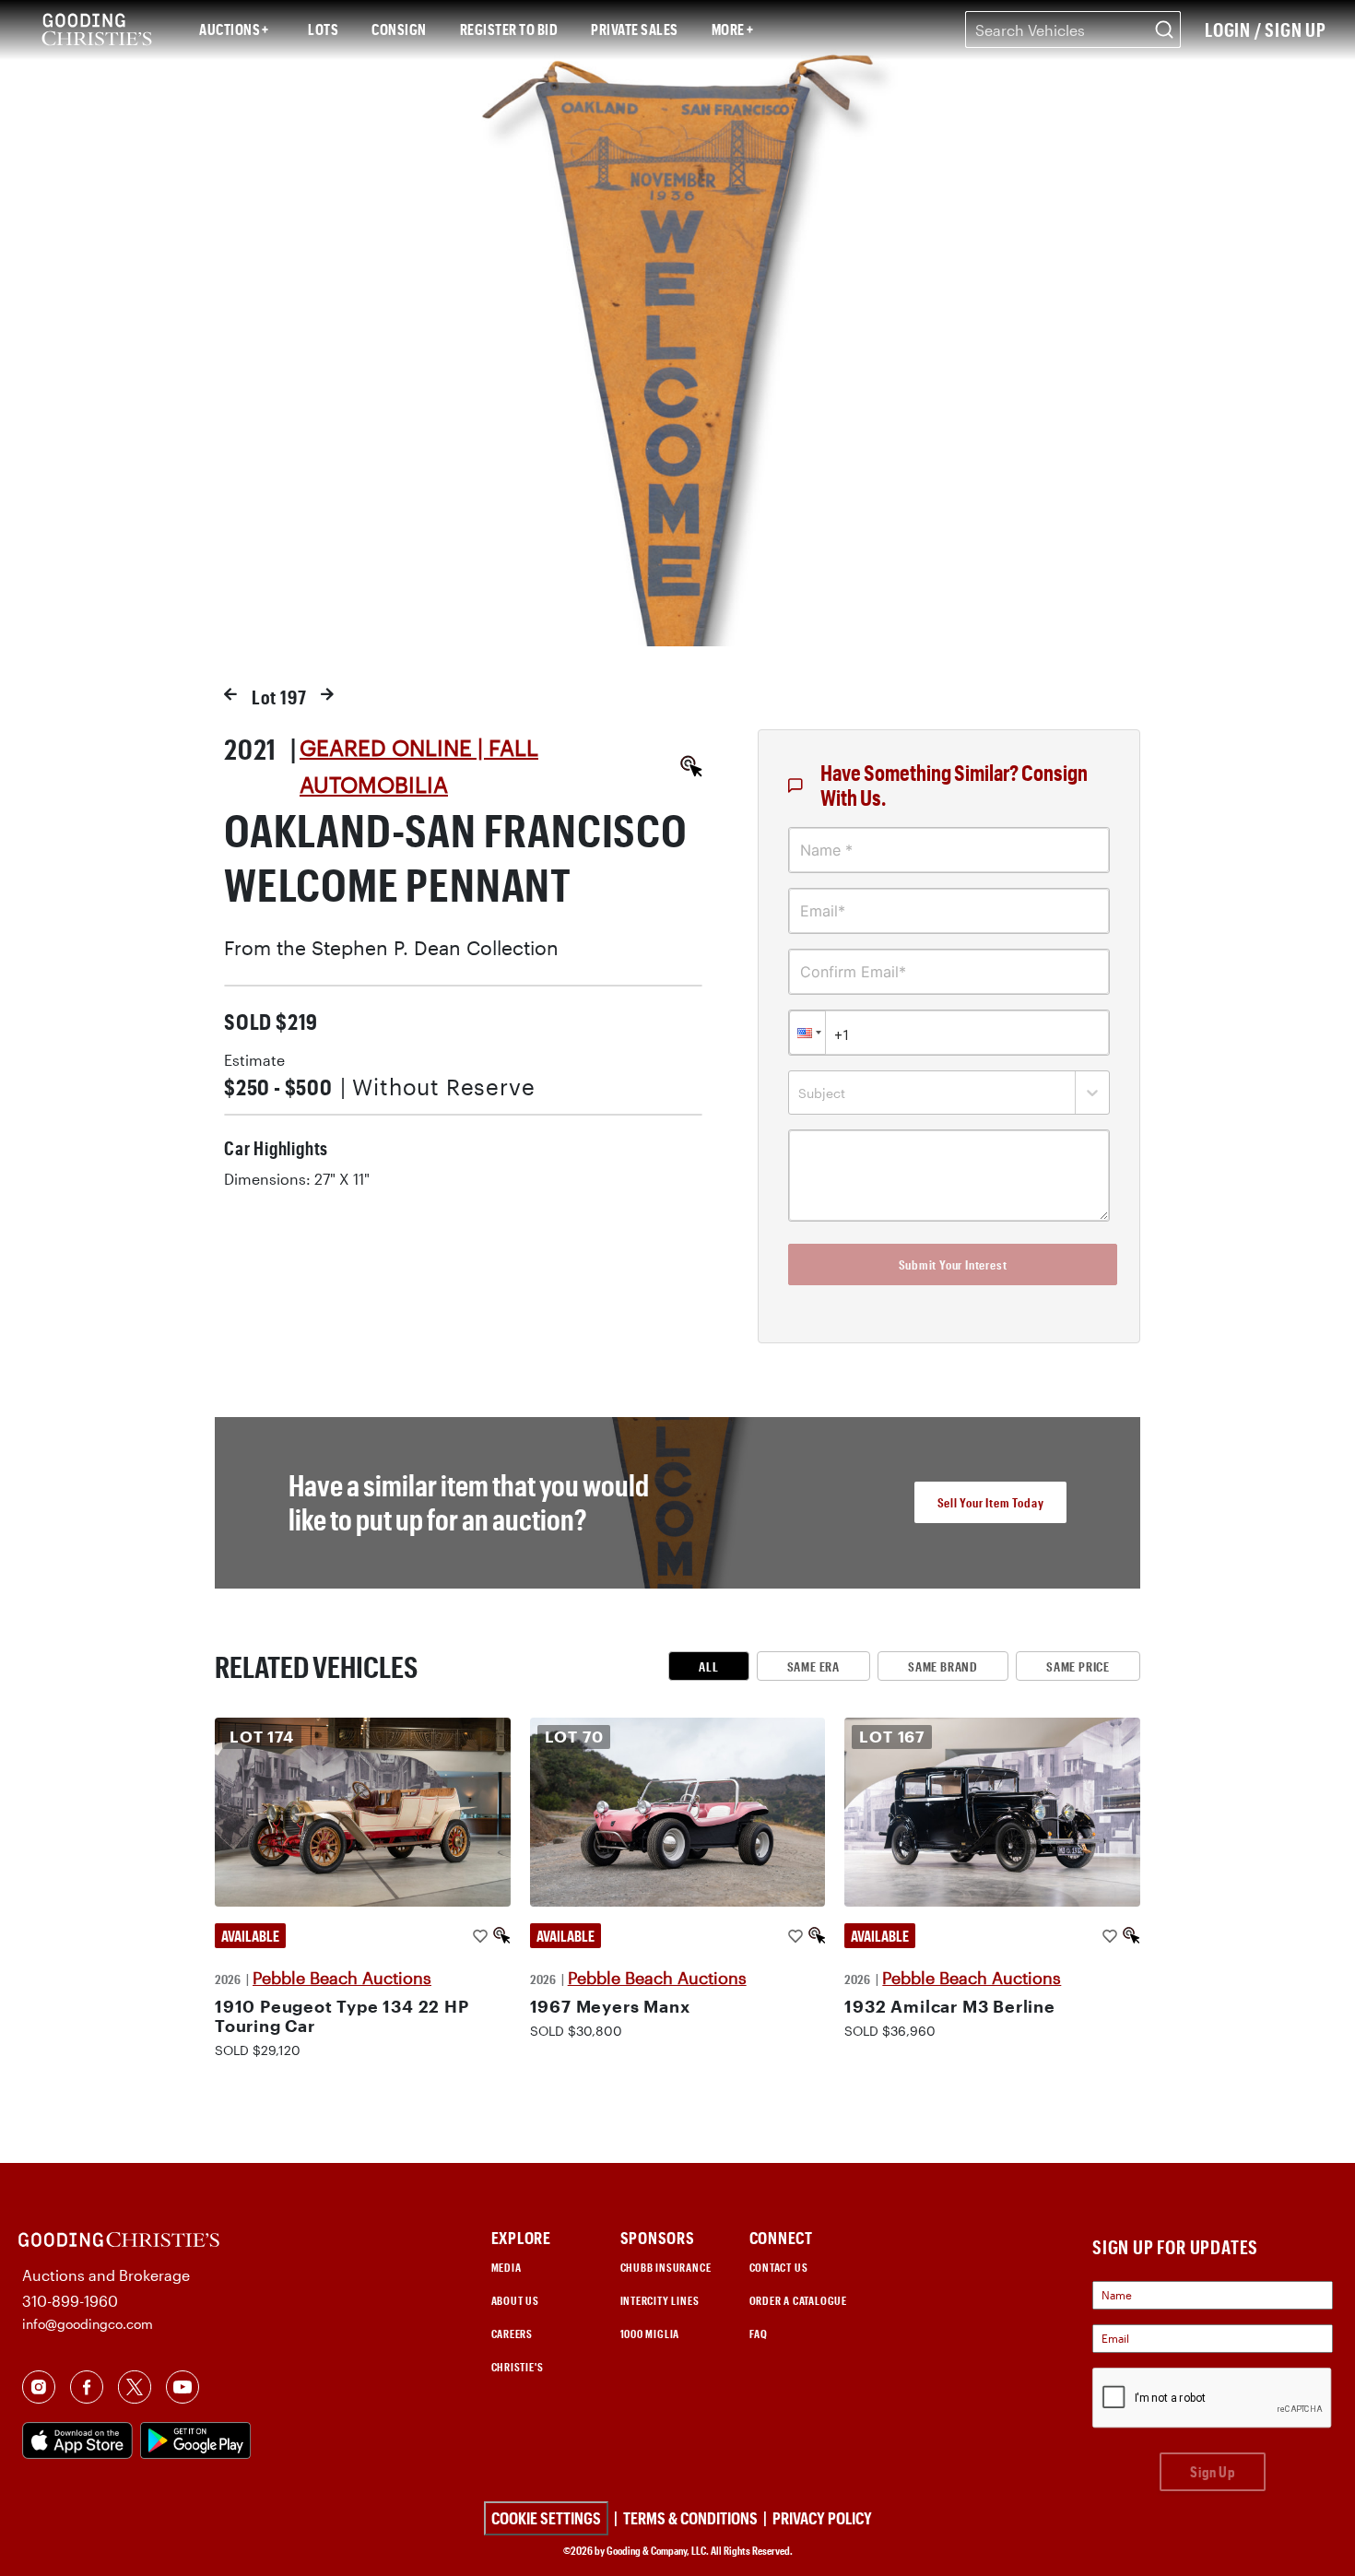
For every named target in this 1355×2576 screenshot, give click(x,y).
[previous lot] (230, 694)
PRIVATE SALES (635, 29)
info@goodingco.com (88, 2324)
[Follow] (480, 1936)
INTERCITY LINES (660, 2300)
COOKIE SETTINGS (546, 2518)
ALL (708, 1666)
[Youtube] (183, 2386)
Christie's (738, 24)
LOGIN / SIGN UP (1266, 30)
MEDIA (507, 2267)
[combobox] (1073, 30)
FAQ (759, 2334)
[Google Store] (199, 2439)
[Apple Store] (81, 2439)
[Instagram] (39, 2386)
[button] (807, 1033)
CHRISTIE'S (518, 2367)
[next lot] (327, 694)
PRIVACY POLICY (822, 2518)
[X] (135, 2386)
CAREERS (513, 2334)
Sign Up (1213, 2471)
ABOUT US (515, 2300)
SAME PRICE (1078, 1666)
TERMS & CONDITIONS (690, 2518)
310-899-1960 (70, 2301)
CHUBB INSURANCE (666, 2267)
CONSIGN (399, 29)
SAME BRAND (943, 1666)
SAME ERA (813, 1666)
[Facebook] (87, 2386)
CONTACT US (779, 2267)
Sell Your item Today (991, 1502)
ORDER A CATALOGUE (799, 2300)
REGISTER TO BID (509, 29)
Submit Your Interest (953, 1264)
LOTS (323, 29)
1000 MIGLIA (650, 2334)
